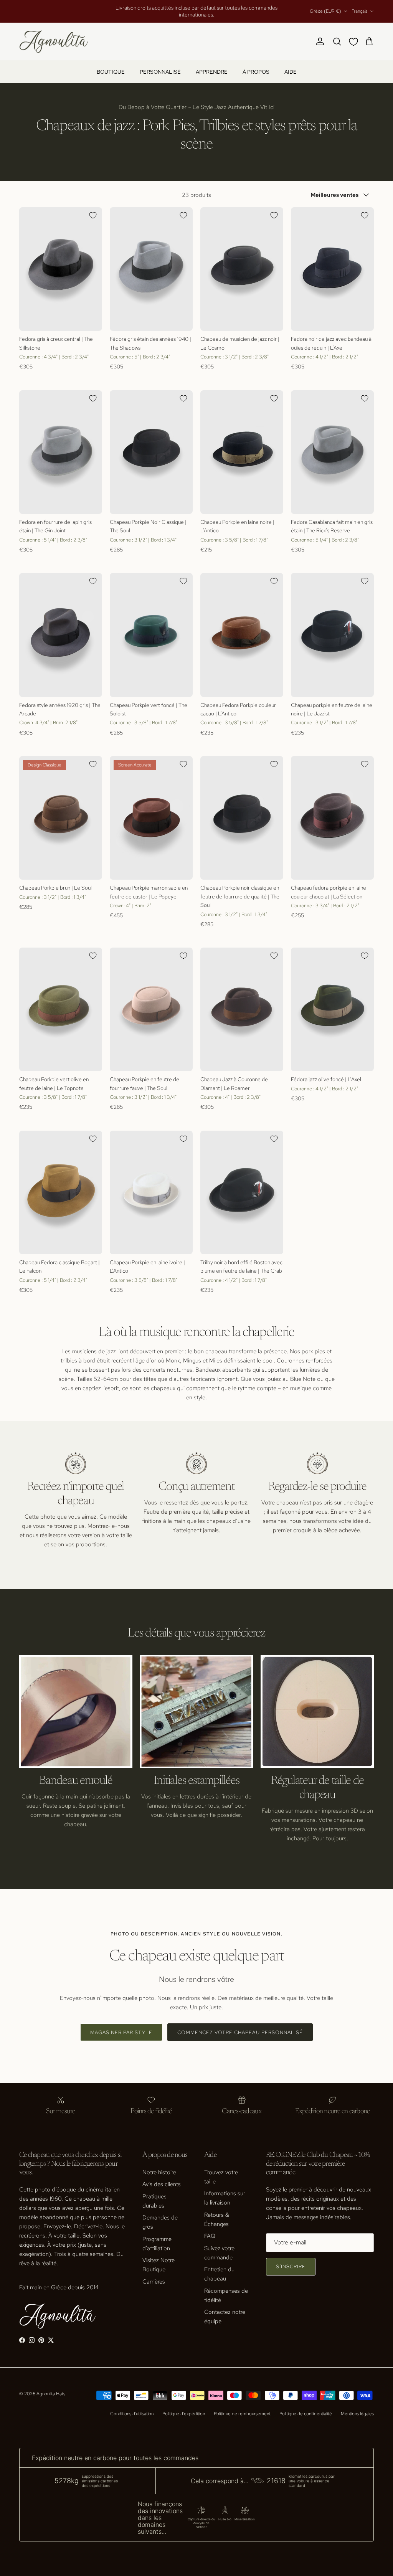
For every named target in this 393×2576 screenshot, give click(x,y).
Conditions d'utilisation (132, 2407)
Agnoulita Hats (51, 2387)
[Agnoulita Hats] (54, 35)
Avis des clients (162, 2178)
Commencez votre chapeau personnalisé (240, 2026)
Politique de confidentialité (306, 2407)
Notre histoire (159, 2166)
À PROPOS (256, 65)
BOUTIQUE (111, 65)
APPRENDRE (212, 65)
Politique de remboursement (242, 2407)
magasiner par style (121, 2026)
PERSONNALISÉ (160, 65)
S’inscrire (291, 2260)
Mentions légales (357, 2407)
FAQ (210, 2229)
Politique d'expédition (184, 2407)
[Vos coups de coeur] (355, 35)
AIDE (291, 65)
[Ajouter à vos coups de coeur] (93, 209)
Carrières (154, 2275)
